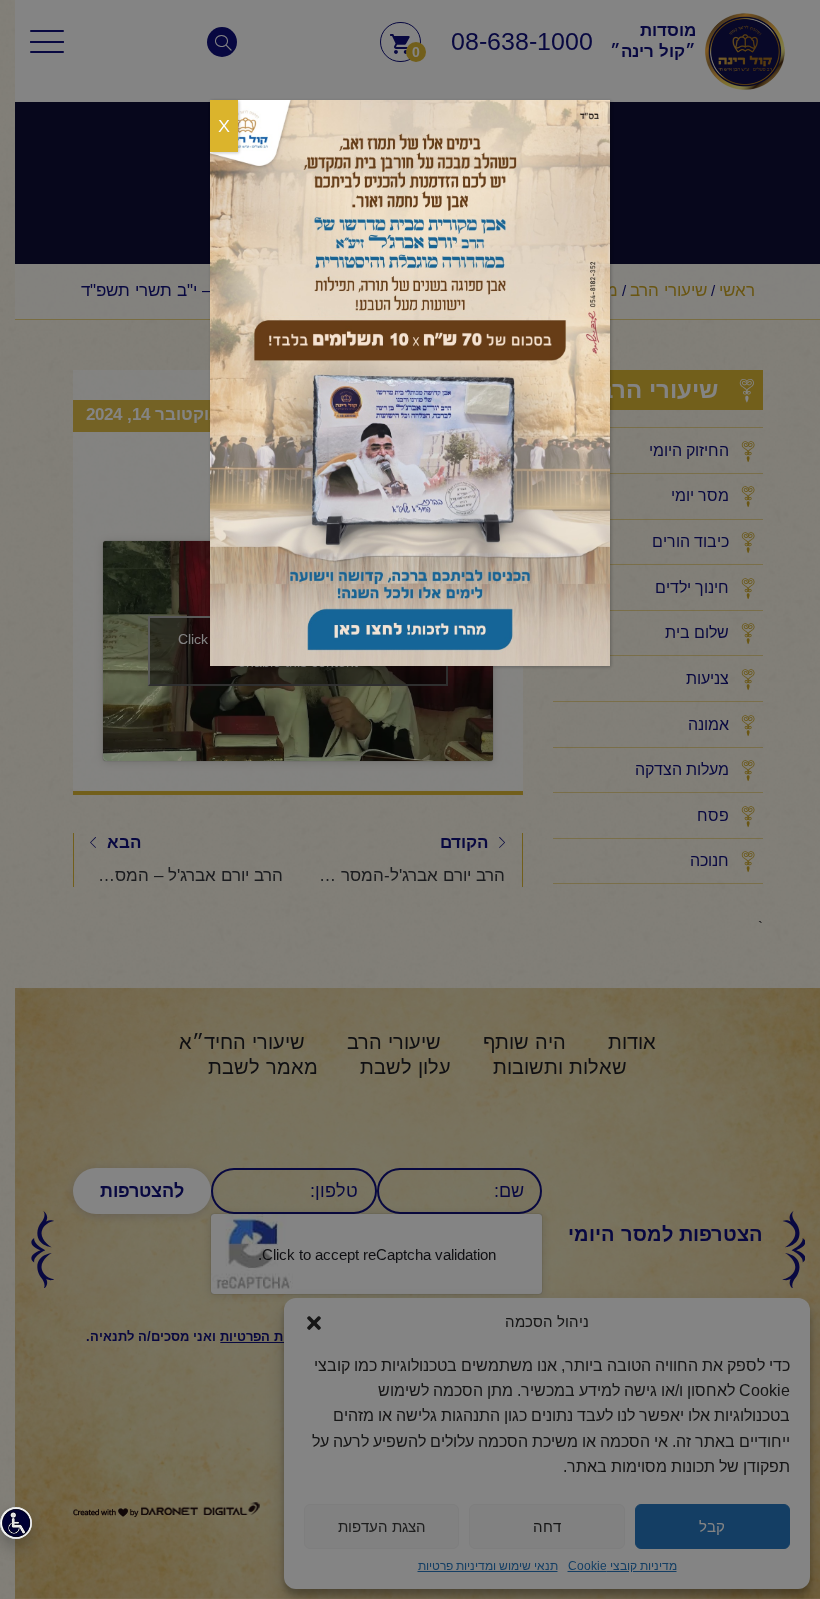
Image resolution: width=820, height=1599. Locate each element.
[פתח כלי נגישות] (16, 1523)
